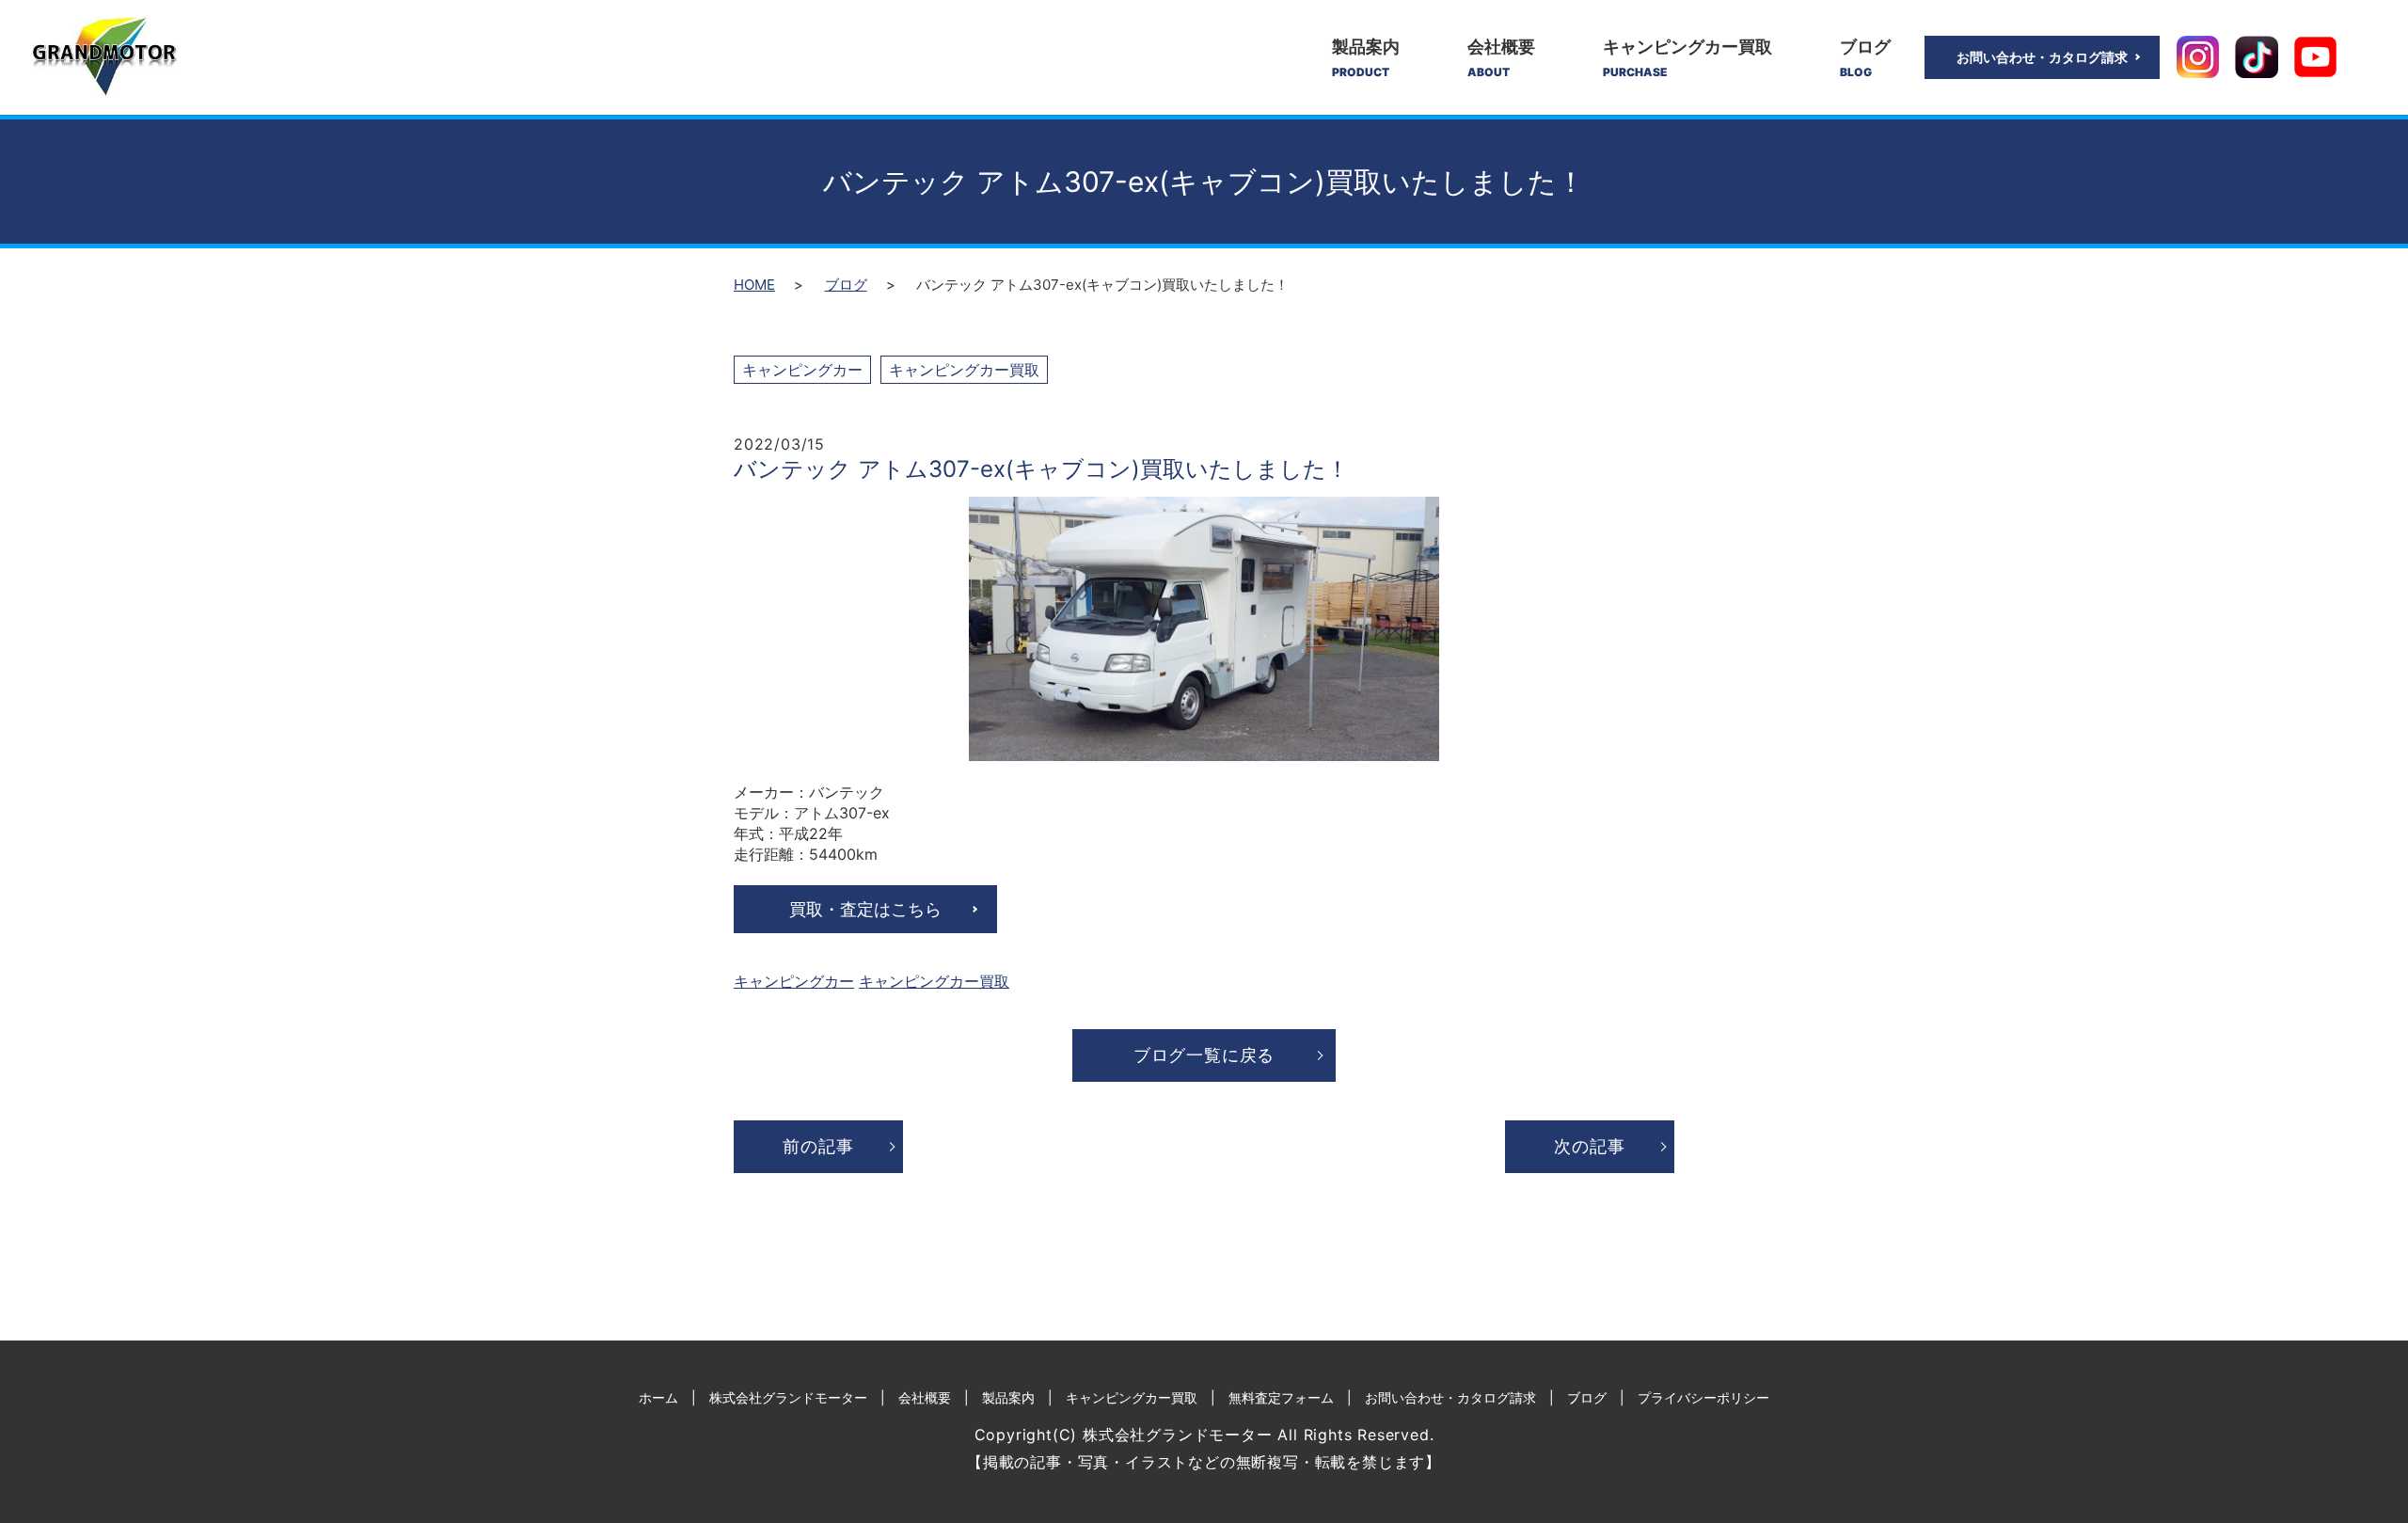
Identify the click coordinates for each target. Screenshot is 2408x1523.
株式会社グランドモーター (788, 1397)
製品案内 (1366, 58)
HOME (754, 285)
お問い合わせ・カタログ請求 (2042, 57)
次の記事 (1589, 1146)
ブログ (1865, 58)
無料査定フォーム (1281, 1397)
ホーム (658, 1397)
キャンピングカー (802, 370)
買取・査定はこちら (865, 909)
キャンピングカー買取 (1687, 58)
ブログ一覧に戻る (1204, 1055)
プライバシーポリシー (1703, 1397)
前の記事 (818, 1146)
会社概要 (1501, 58)
